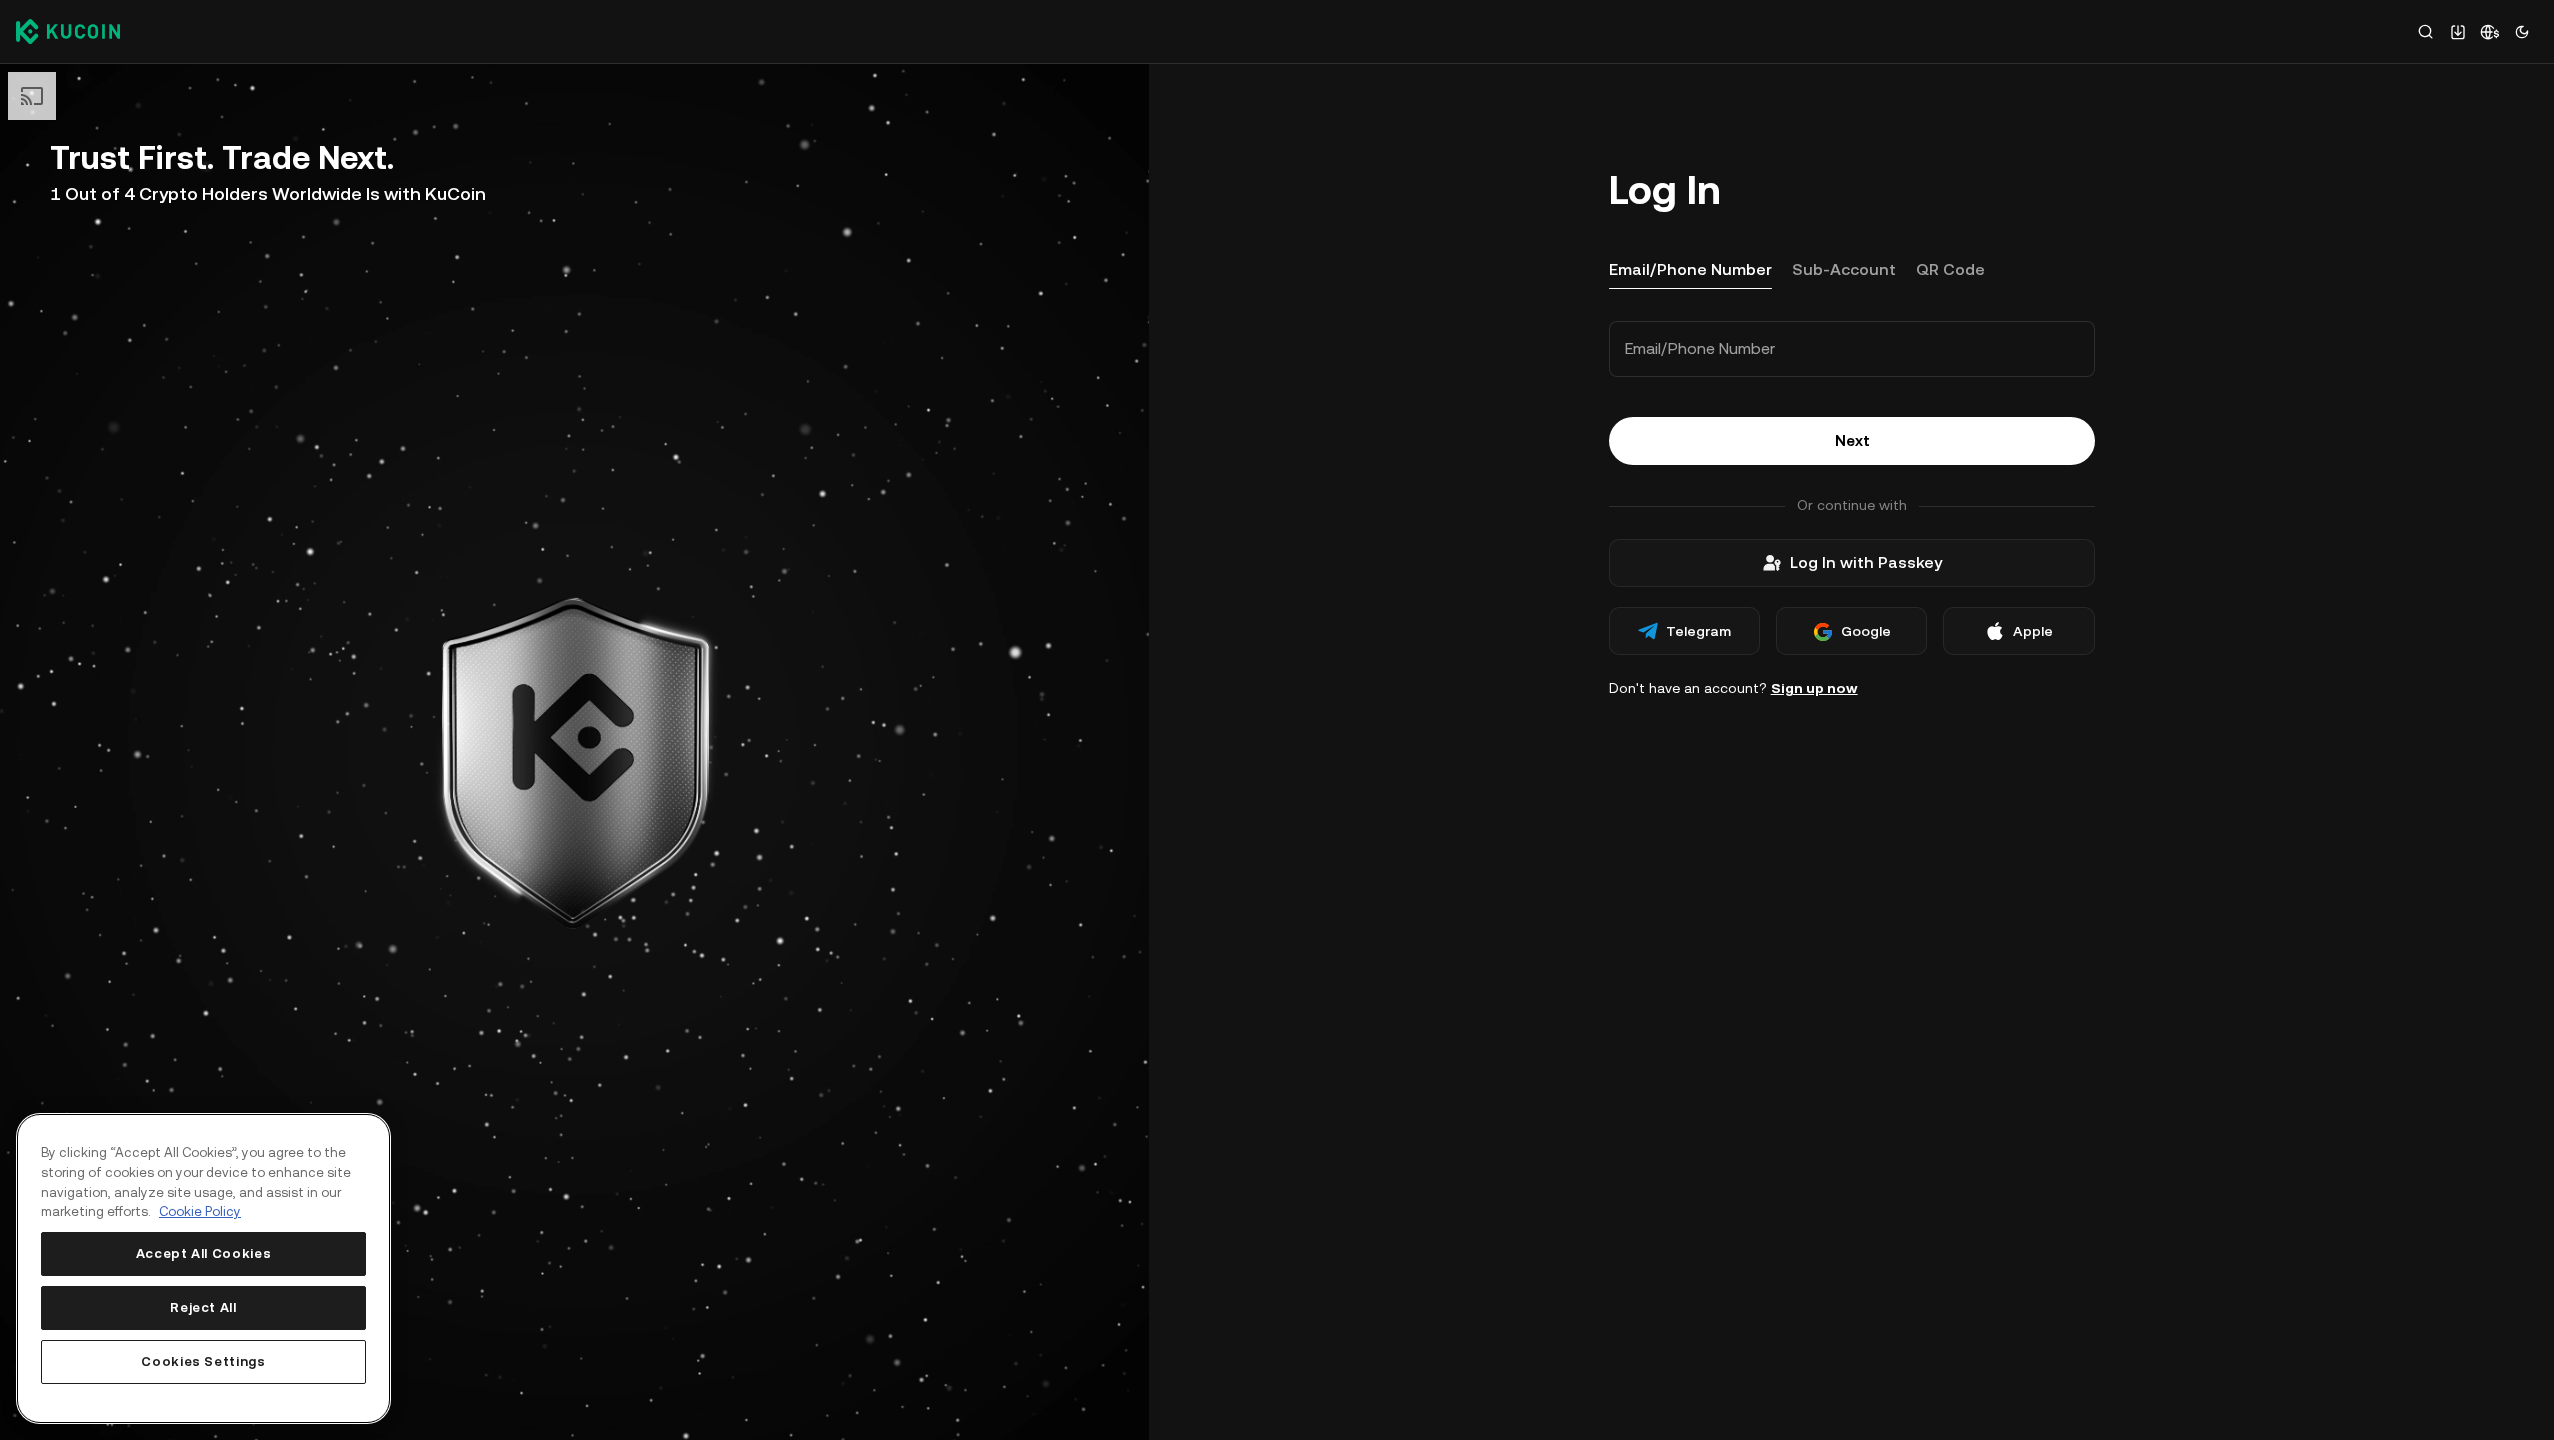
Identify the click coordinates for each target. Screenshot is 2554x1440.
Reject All (203, 1307)
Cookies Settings (203, 1361)
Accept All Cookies (204, 1253)
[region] (203, 1268)
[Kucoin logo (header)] (68, 31)
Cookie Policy (200, 1211)
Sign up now (1814, 688)
